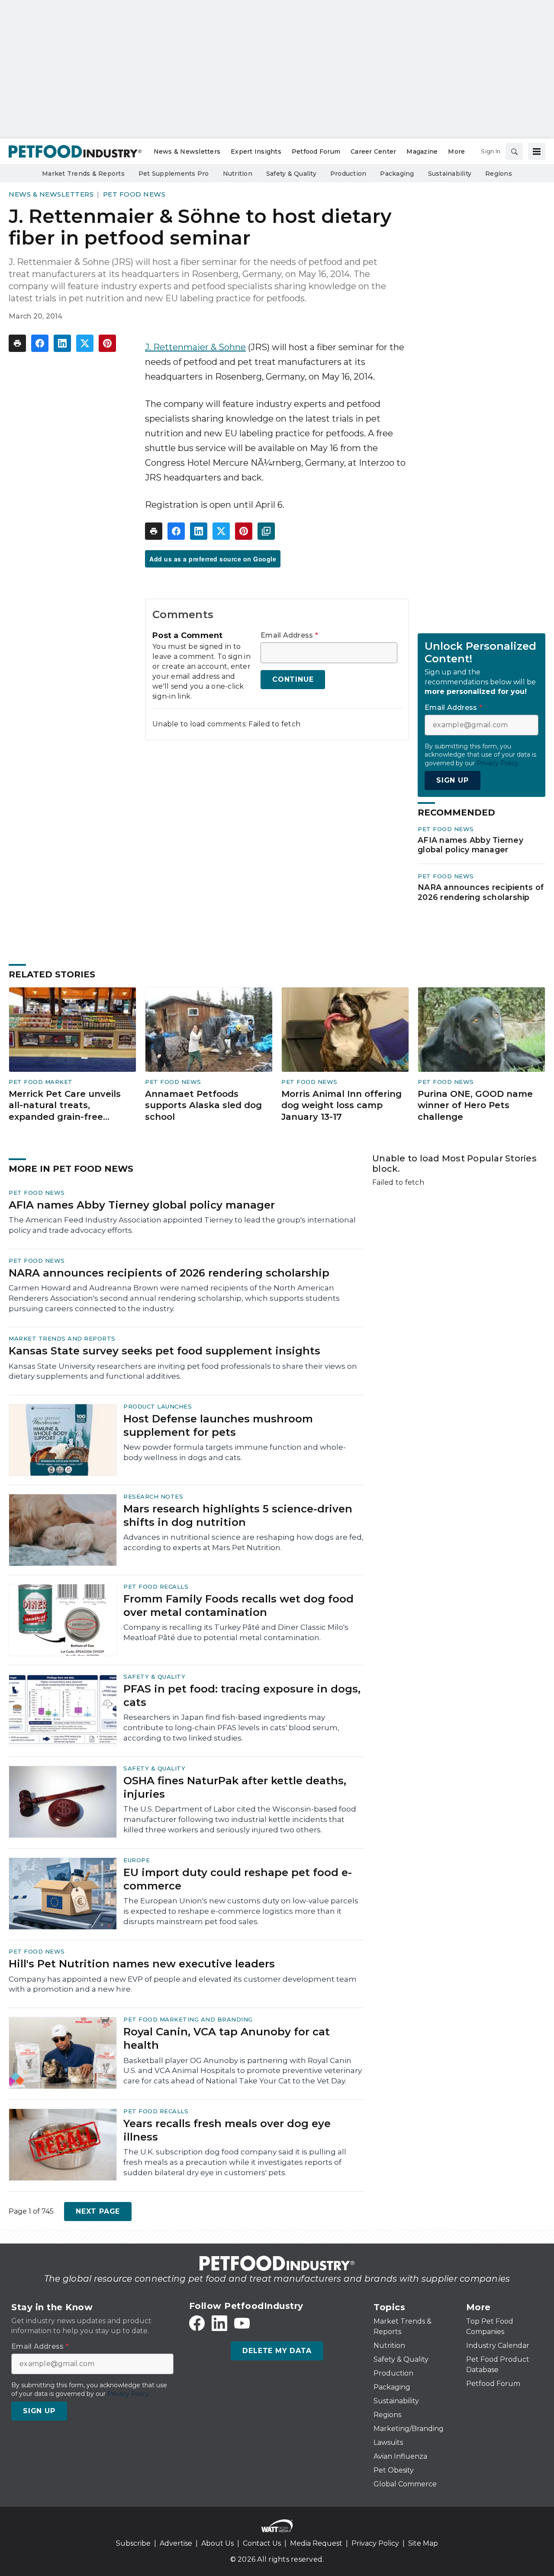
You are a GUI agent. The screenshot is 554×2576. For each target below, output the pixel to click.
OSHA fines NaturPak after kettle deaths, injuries (235, 1787)
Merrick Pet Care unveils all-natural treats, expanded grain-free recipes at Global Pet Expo (69, 1106)
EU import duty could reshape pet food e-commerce (238, 1879)
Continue (293, 679)
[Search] (514, 152)
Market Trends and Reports (62, 1338)
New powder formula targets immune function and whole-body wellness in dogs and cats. (235, 1452)
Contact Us (262, 2543)
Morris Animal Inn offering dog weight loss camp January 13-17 (341, 1105)
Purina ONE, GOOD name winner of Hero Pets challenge (475, 1105)
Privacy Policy (375, 2543)
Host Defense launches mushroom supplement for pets (218, 1425)
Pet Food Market (41, 1082)
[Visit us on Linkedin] (219, 2323)
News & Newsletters (51, 194)
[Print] (17, 343)
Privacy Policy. (498, 763)
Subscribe (133, 2543)
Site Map (423, 2543)
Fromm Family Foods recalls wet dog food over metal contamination (238, 1606)
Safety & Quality (154, 1676)
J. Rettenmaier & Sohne (195, 347)
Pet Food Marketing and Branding (188, 2019)
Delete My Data (277, 2351)
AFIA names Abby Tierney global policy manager (470, 845)
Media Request (316, 2543)
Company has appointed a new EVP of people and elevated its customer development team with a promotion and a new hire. (183, 1984)
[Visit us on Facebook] (197, 2323)
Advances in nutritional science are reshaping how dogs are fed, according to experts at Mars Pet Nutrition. (243, 1542)
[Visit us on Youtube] (242, 2323)
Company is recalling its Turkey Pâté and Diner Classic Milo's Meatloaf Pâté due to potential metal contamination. (236, 1632)
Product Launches (158, 1406)
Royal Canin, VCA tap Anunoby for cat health (227, 2038)
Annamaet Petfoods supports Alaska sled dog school (203, 1105)
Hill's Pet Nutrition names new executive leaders (142, 1964)
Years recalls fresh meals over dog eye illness (227, 2130)
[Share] (40, 343)
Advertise (176, 2543)
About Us (217, 2543)
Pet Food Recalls (156, 1586)
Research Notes (153, 1496)
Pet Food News (134, 194)
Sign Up (453, 780)
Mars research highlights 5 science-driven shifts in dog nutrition (238, 1515)
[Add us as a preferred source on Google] (266, 531)
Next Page (98, 2211)
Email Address (289, 635)
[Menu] (537, 152)
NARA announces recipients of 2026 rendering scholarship (481, 892)
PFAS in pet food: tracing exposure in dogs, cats (242, 1696)
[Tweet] (85, 343)
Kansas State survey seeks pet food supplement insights (164, 1351)
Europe (137, 1860)
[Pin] (107, 343)
